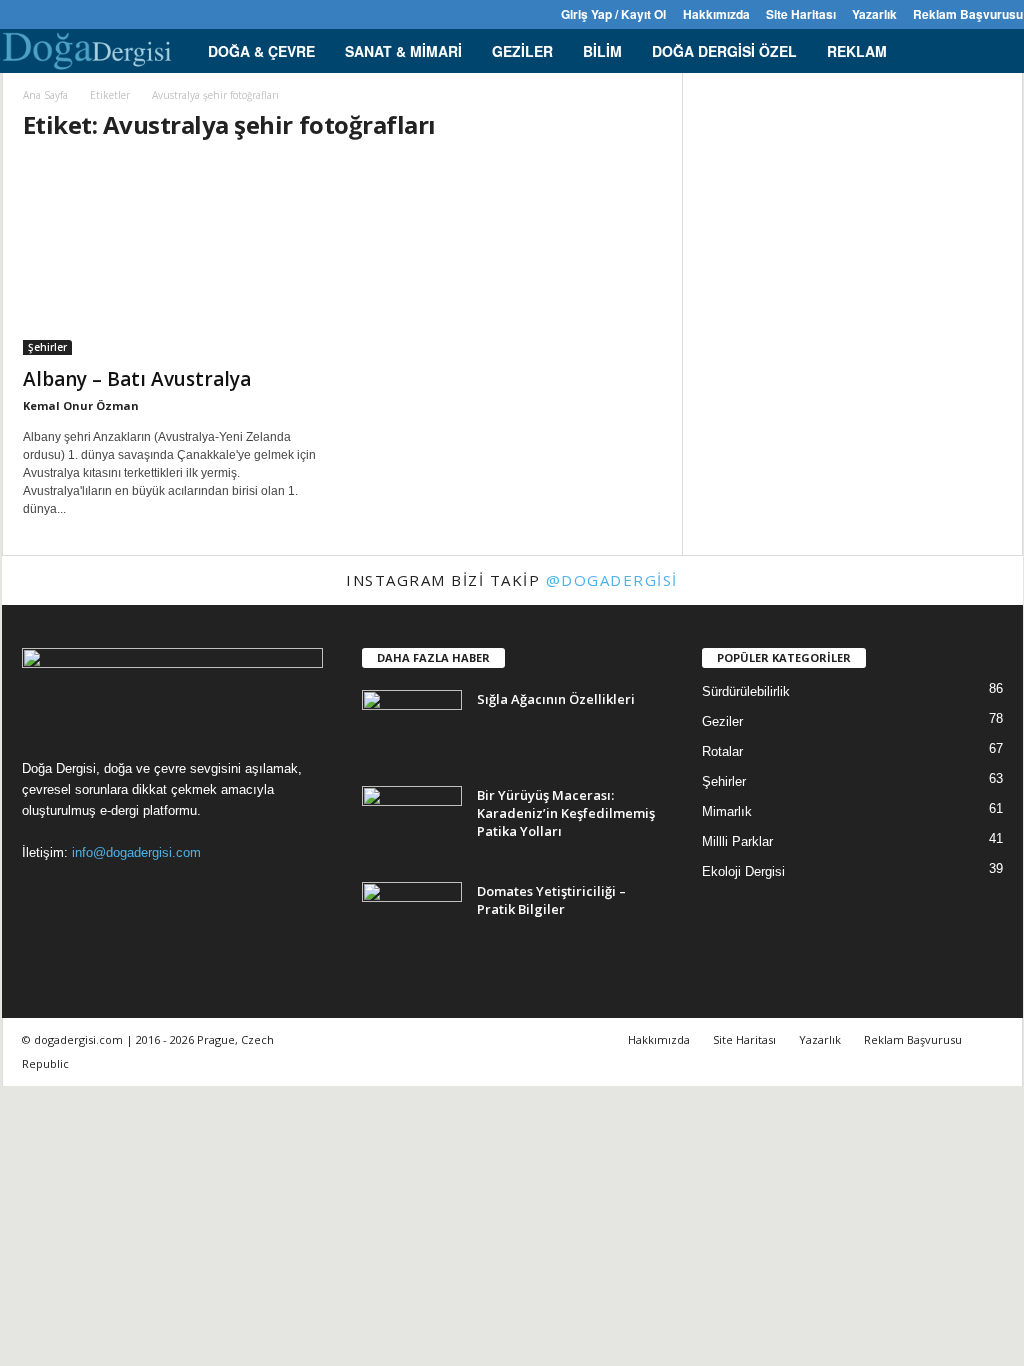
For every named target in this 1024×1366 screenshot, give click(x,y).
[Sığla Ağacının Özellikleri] (412, 727)
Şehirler (47, 347)
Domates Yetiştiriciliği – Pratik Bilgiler (551, 900)
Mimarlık (727, 811)
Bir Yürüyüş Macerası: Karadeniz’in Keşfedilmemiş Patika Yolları (566, 813)
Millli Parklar (737, 841)
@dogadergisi (612, 580)
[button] (993, 51)
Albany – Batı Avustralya (137, 379)
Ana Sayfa (45, 95)
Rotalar (722, 751)
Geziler (522, 51)
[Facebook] (14, 14)
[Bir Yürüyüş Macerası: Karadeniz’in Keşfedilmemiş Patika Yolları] (412, 823)
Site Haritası (801, 14)
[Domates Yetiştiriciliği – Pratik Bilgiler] (412, 919)
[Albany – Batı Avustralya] (173, 258)
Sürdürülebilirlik (746, 691)
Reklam (857, 51)
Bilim (602, 51)
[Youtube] (138, 14)
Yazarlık (874, 14)
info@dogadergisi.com (136, 852)
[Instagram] (45, 14)
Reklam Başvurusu (968, 14)
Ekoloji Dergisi (743, 871)
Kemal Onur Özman (81, 405)
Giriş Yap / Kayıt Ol (613, 14)
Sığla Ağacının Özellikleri (556, 699)
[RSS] (76, 14)
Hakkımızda (716, 14)
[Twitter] (107, 14)
